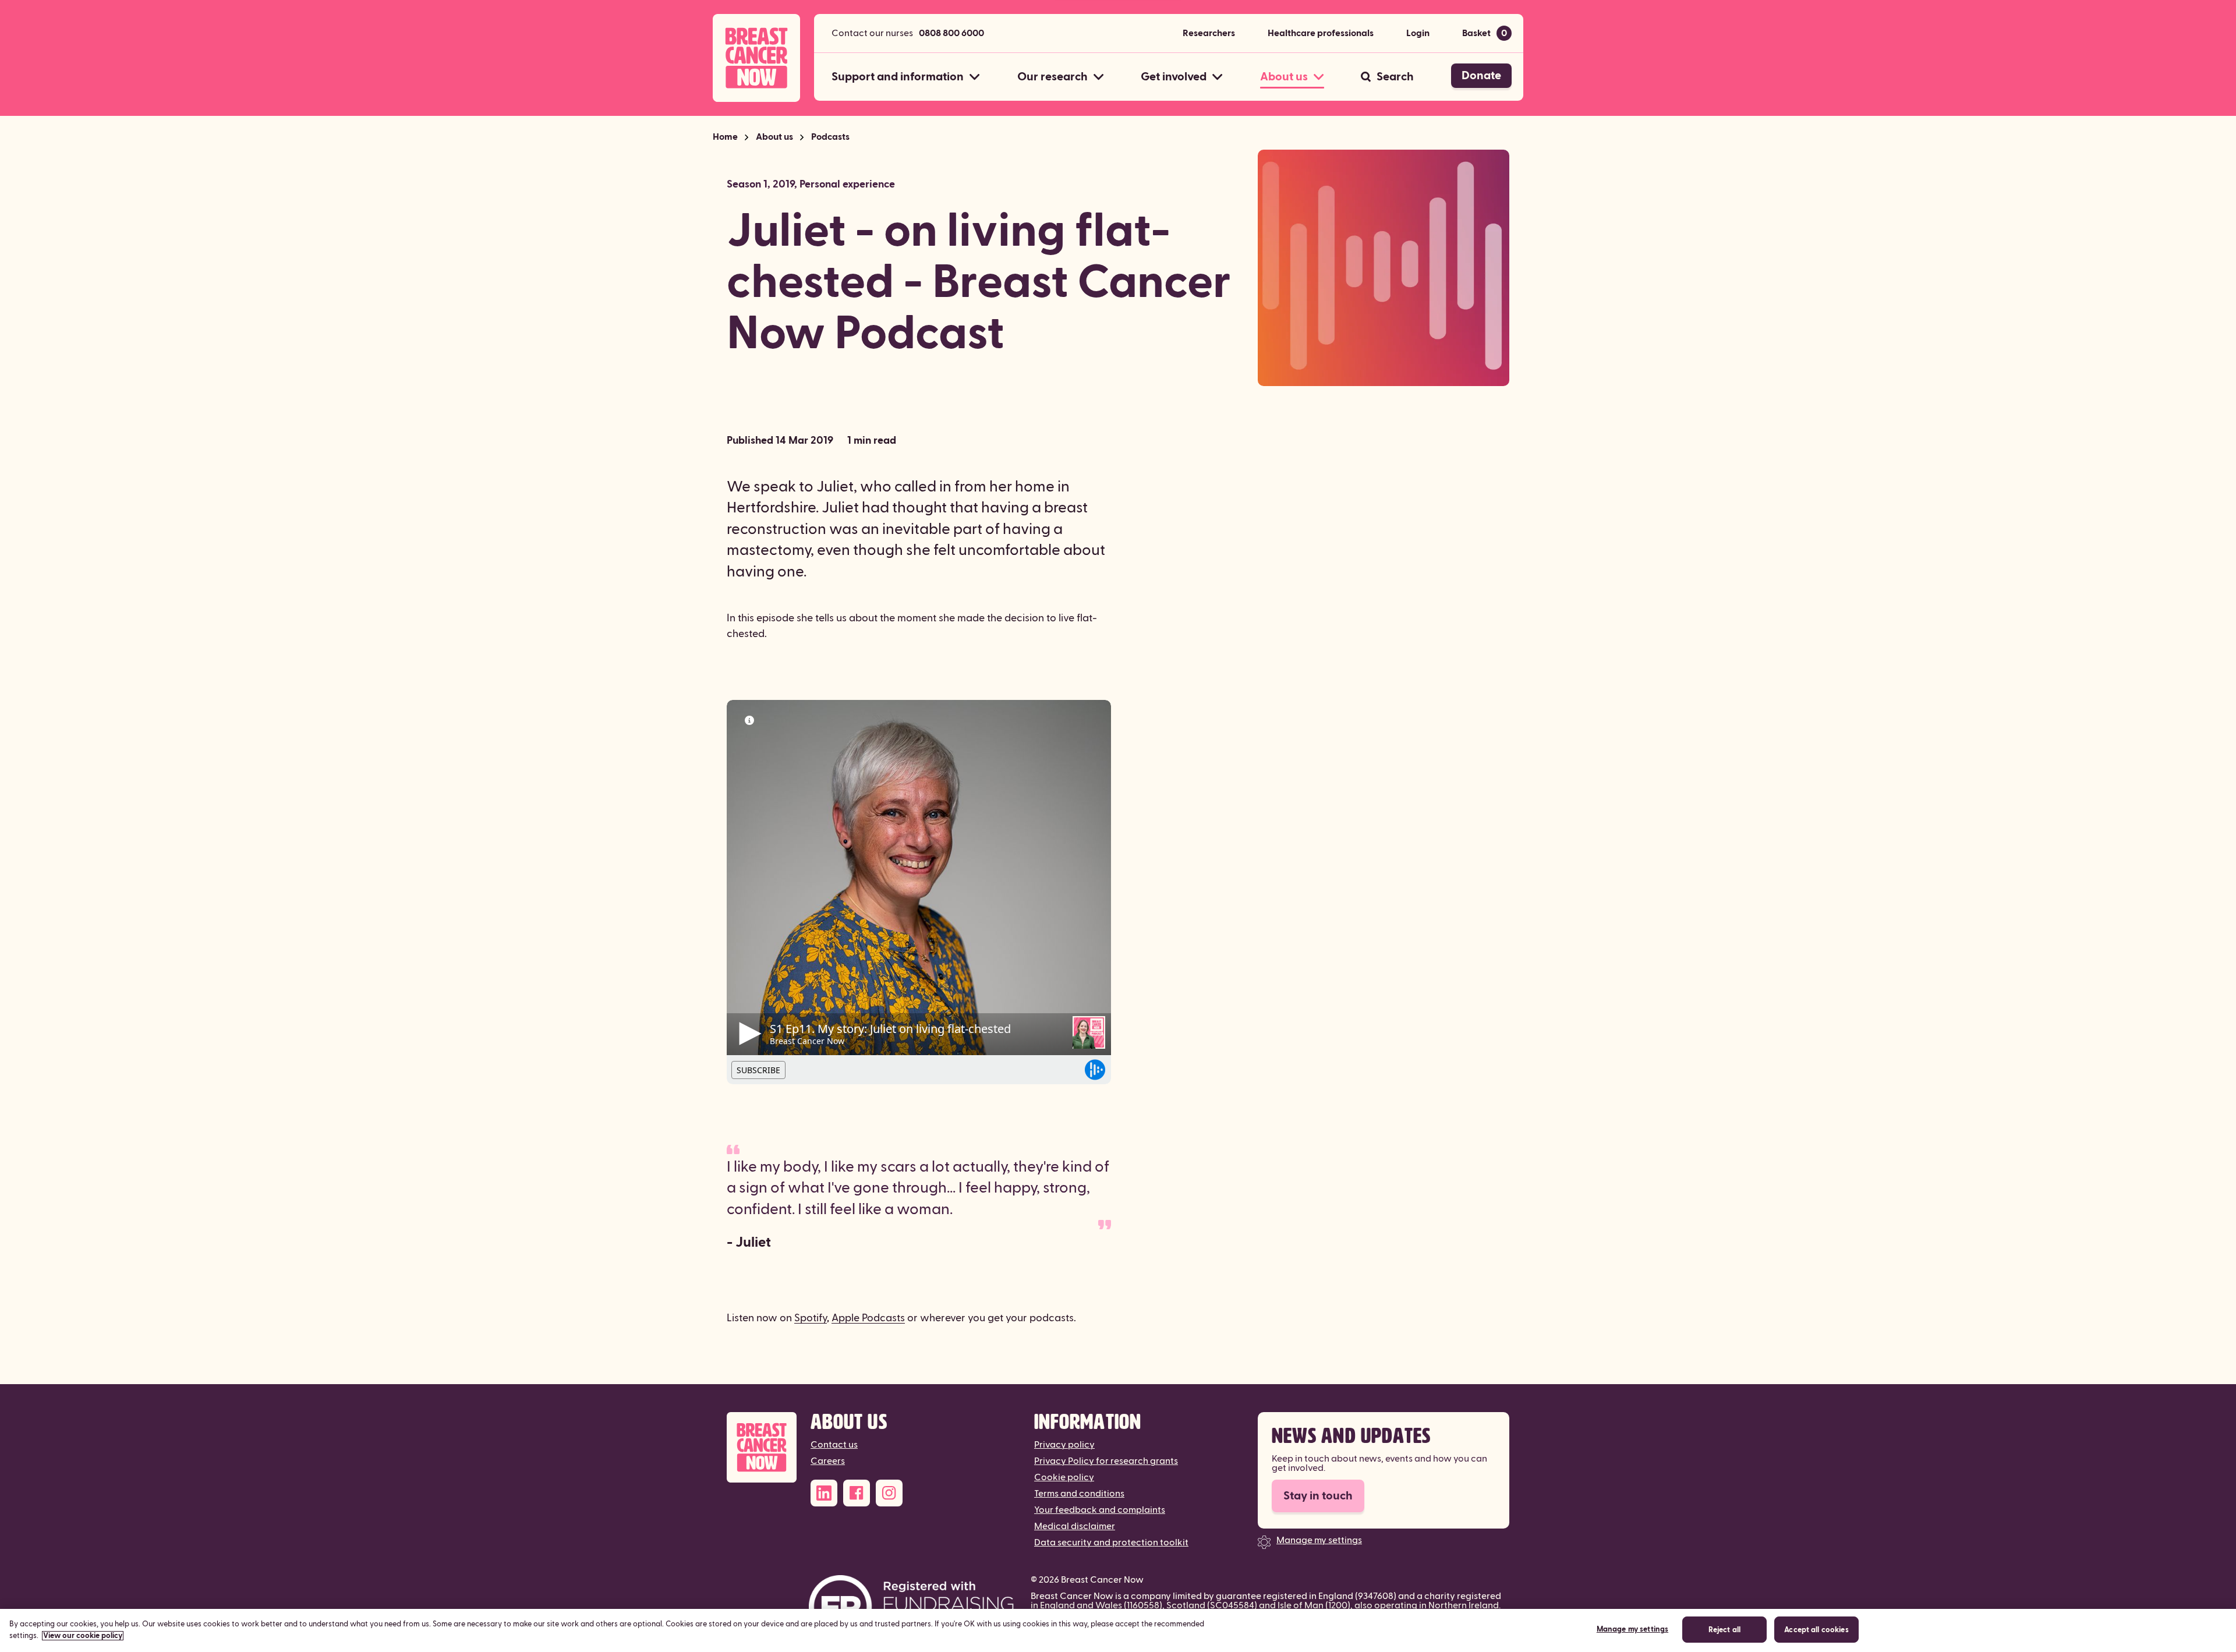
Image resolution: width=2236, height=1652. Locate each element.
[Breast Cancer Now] (762, 1447)
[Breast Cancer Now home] (756, 58)
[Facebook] (857, 1493)
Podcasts (830, 137)
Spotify (811, 1318)
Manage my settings (1319, 1540)
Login (1418, 33)
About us (774, 137)
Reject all (1724, 1630)
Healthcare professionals (1321, 33)
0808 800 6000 (951, 33)
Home (725, 137)
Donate (1481, 76)
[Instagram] (889, 1493)
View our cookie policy (83, 1636)
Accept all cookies (1816, 1630)
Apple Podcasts (868, 1318)
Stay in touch (1318, 1496)
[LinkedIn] (824, 1493)
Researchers (1209, 33)
